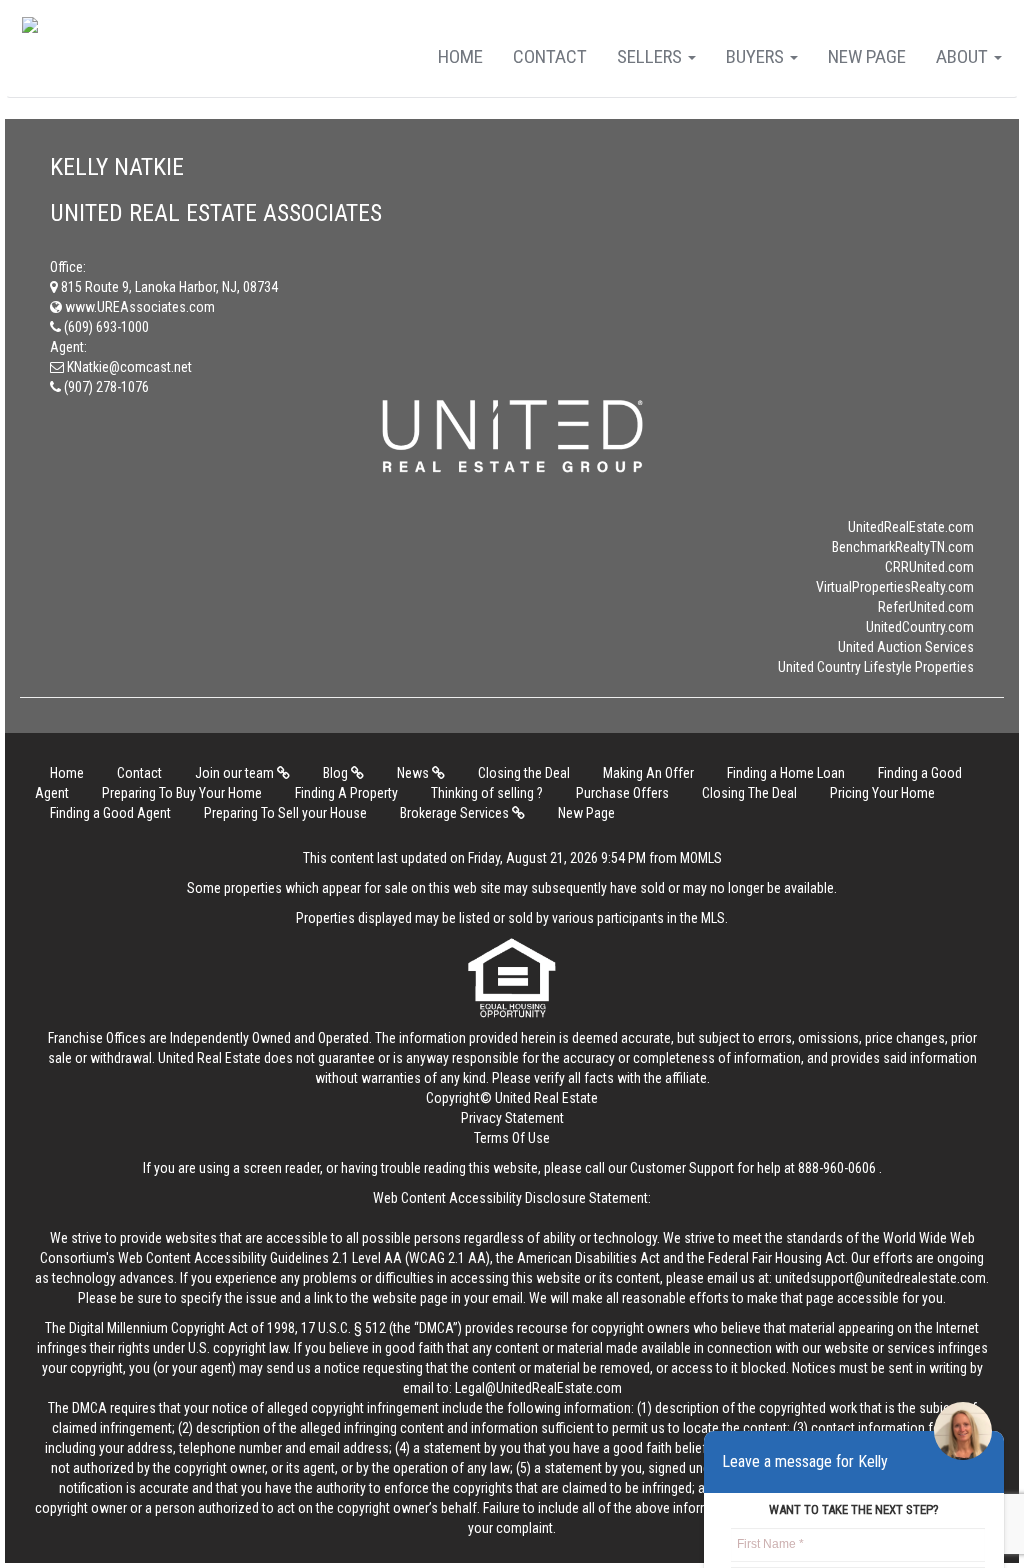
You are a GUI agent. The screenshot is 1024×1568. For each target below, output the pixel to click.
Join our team (236, 773)
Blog (337, 773)
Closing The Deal (749, 793)
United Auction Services (906, 647)
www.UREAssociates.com (138, 307)
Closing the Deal (524, 773)
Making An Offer (648, 773)
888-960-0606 (837, 1168)
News (414, 773)
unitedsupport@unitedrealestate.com (880, 1278)
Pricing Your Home (882, 793)
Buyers (757, 56)
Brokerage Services (456, 813)
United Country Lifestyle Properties (876, 667)
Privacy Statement (512, 1118)
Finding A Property (346, 793)
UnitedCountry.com (920, 627)
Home (460, 56)
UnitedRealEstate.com (911, 527)
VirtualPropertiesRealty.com (895, 587)
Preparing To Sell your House (285, 813)
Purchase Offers (622, 793)
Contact (550, 56)
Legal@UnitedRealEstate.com (538, 1388)
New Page (867, 56)
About (964, 56)
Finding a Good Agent (110, 813)
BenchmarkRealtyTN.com (903, 547)
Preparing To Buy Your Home (182, 793)
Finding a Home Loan (786, 773)
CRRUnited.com (929, 567)
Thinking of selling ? (487, 793)
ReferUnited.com (926, 607)
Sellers (651, 56)
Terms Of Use (512, 1138)
